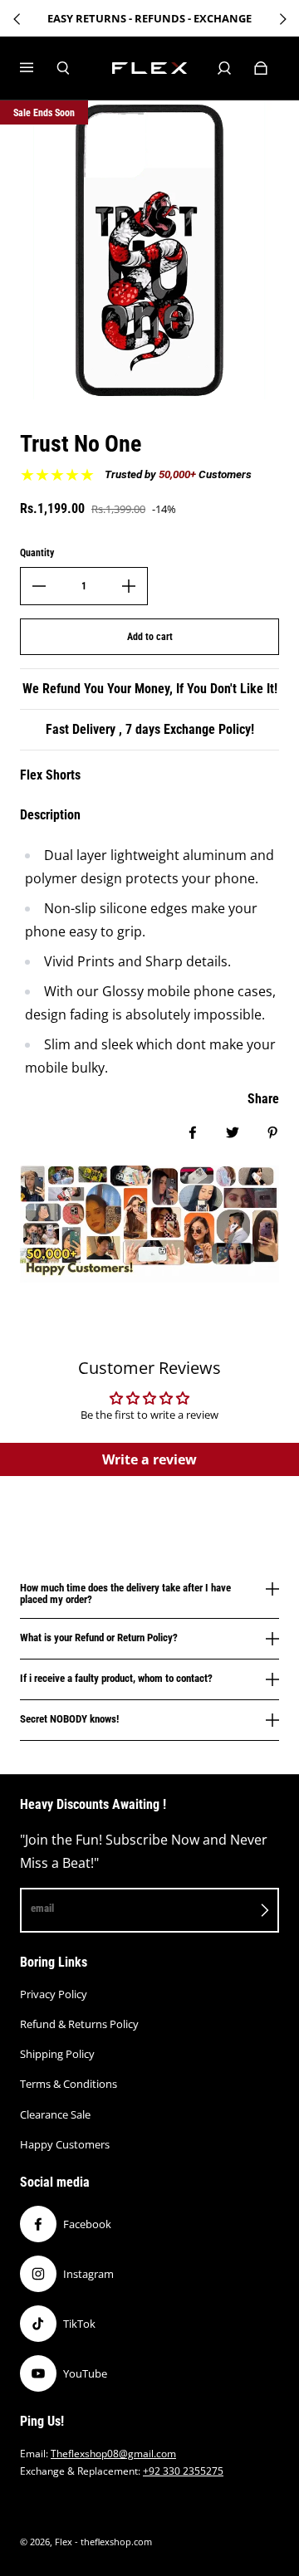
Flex (64, 2542)
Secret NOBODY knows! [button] (69, 1719)
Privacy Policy (54, 1994)
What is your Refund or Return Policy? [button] (99, 1637)
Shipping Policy (57, 2054)
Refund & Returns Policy (79, 2024)
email (42, 1908)
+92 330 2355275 (183, 2471)
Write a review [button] (149, 1459)
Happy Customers (65, 2144)
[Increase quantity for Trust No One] (129, 586)
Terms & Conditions (69, 2084)
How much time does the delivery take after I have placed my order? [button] (125, 1594)
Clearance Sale (55, 2114)
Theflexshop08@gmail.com (113, 2454)
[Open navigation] (38, 68)
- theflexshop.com (113, 2542)
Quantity (37, 553)
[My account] (224, 68)
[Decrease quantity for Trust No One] (39, 586)
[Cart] (261, 68)
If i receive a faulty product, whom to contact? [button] (116, 1678)
